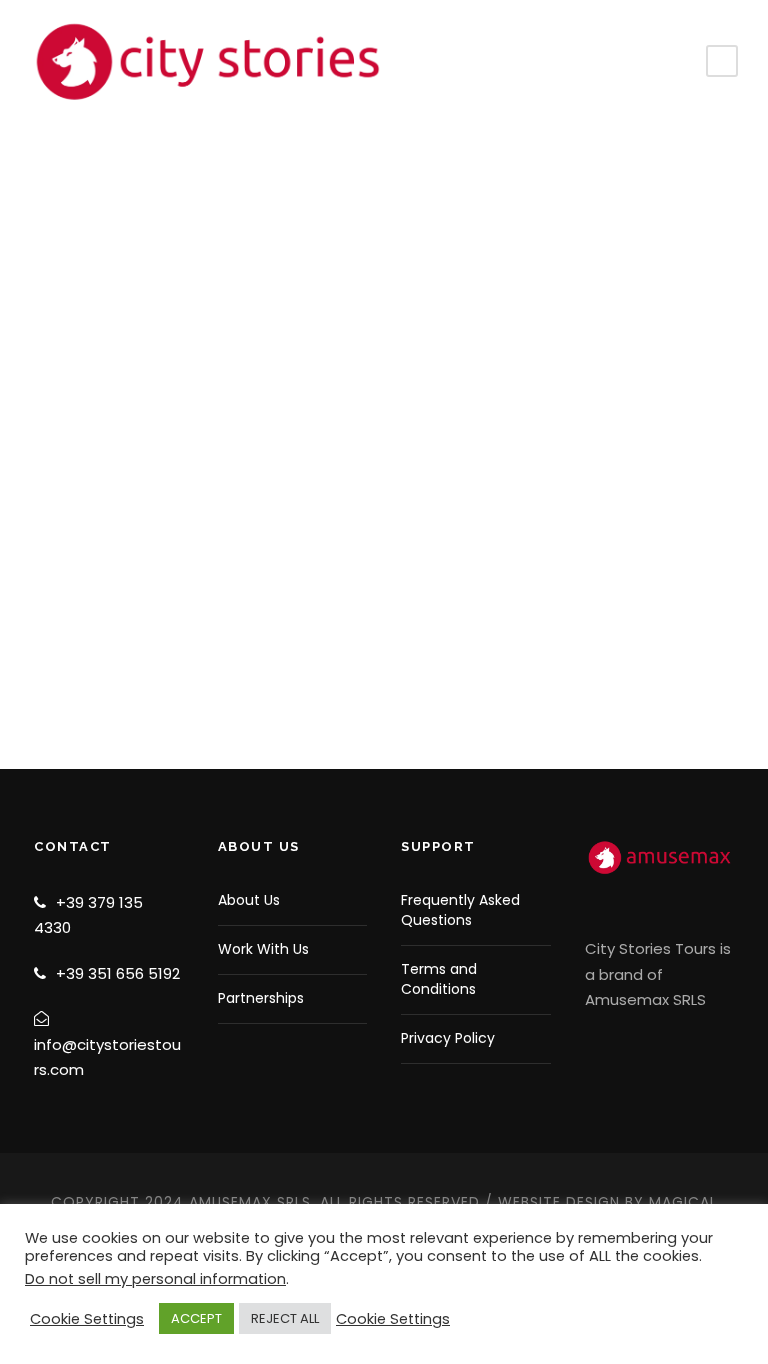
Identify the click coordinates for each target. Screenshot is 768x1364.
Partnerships (261, 998)
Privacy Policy (448, 1038)
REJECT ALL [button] (285, 1318)
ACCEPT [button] (196, 1318)
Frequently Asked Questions (460, 910)
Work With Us (263, 949)
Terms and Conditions (439, 979)
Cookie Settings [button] (87, 1319)
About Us (249, 900)
